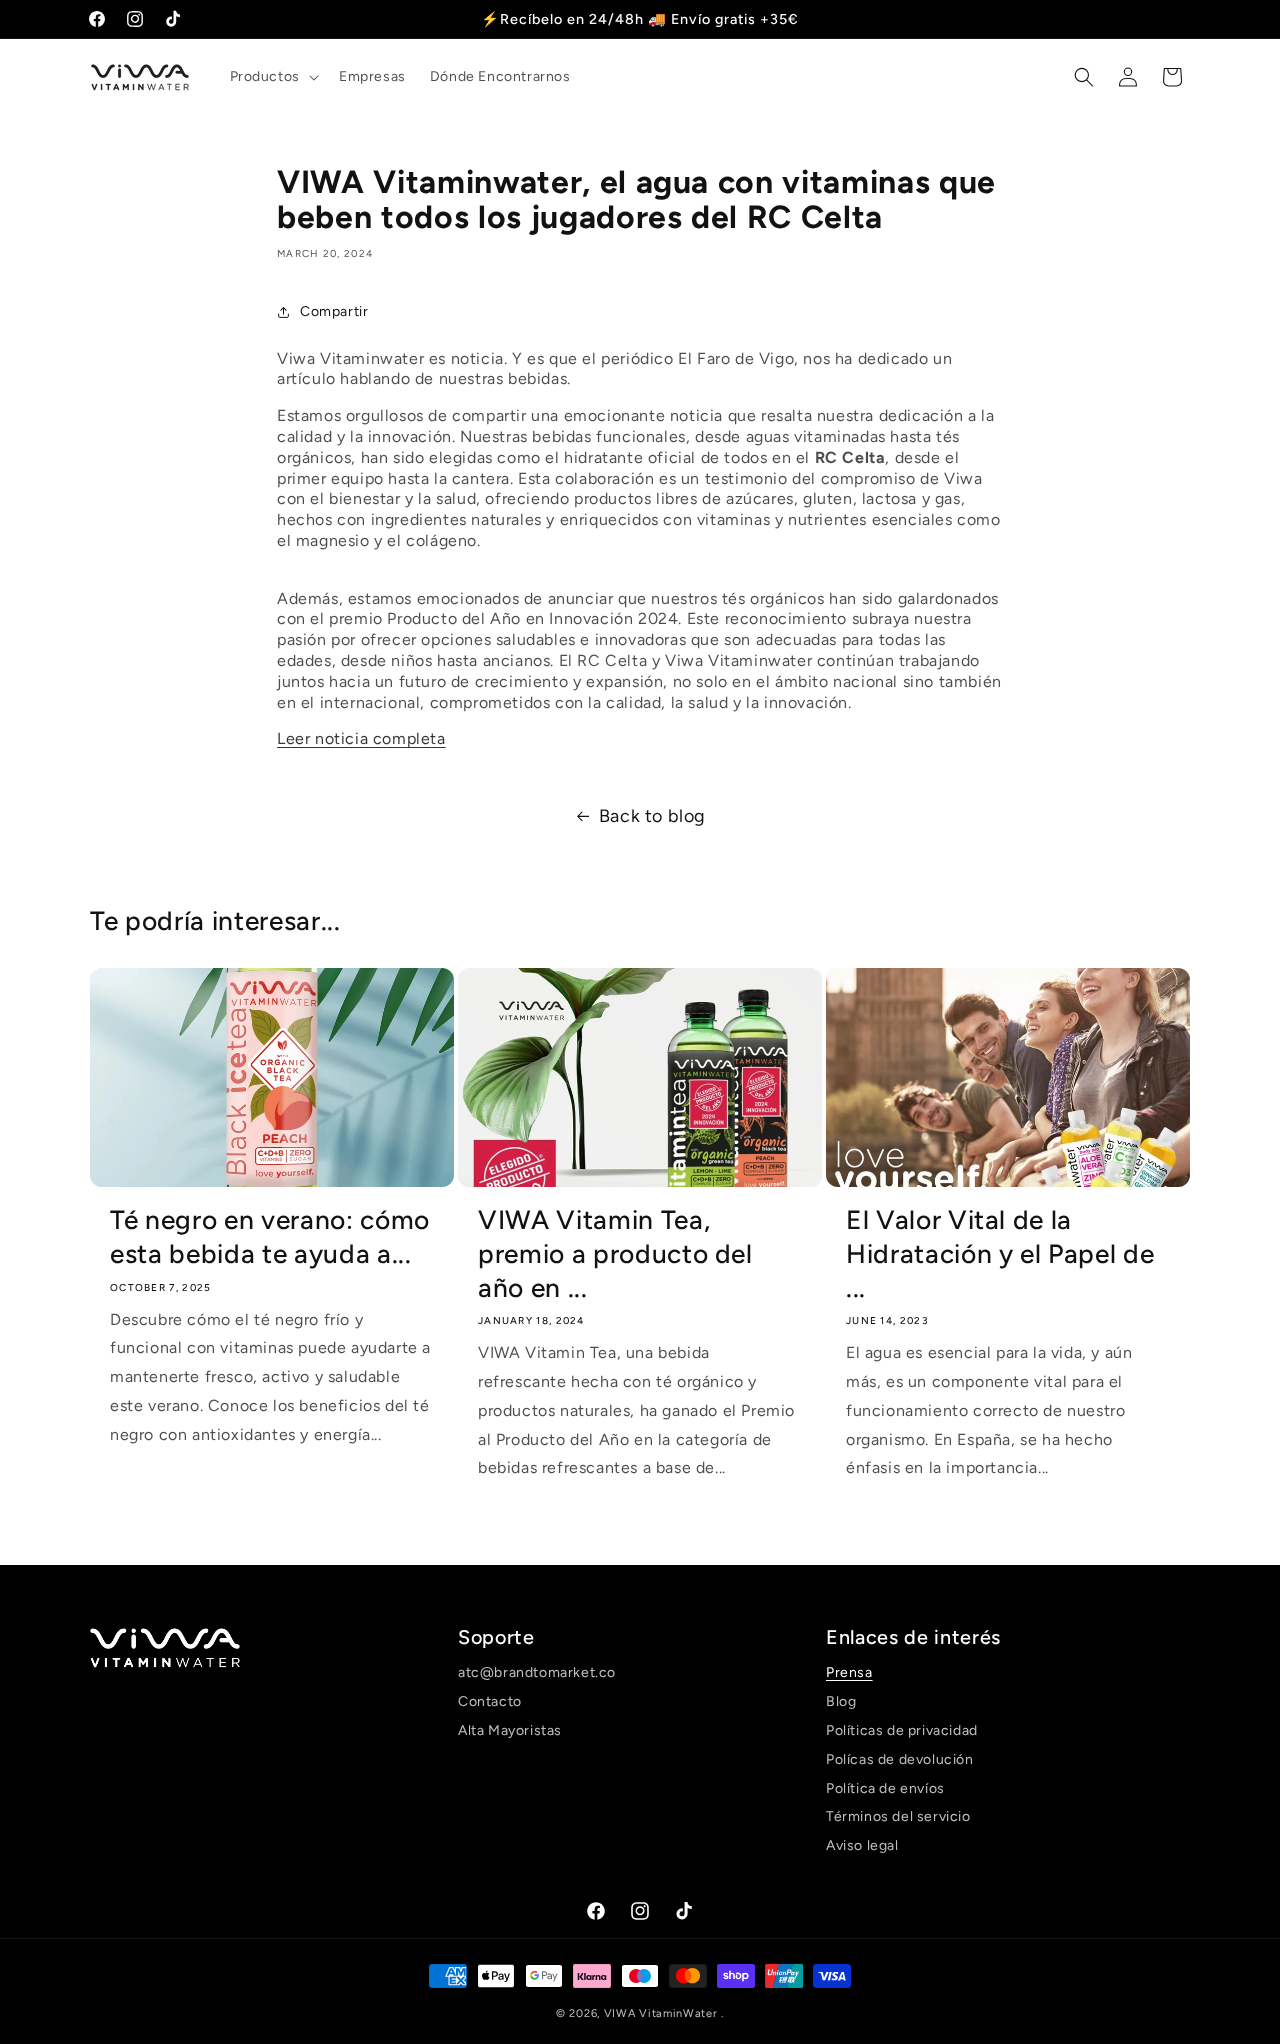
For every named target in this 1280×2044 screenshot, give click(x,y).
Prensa (849, 1674)
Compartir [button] (334, 311)
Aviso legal (862, 1845)
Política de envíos (885, 1787)
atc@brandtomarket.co (537, 1674)
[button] (272, 77)
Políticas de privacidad (902, 1729)
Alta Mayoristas (510, 1729)
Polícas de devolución (900, 1758)
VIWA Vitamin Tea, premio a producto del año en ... (615, 1253)
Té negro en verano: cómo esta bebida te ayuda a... (270, 1237)
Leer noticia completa (361, 738)
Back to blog (652, 816)
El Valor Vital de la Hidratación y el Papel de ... (1000, 1253)
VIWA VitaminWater (663, 2013)
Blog (841, 1701)
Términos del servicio (898, 1816)
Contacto (490, 1701)
